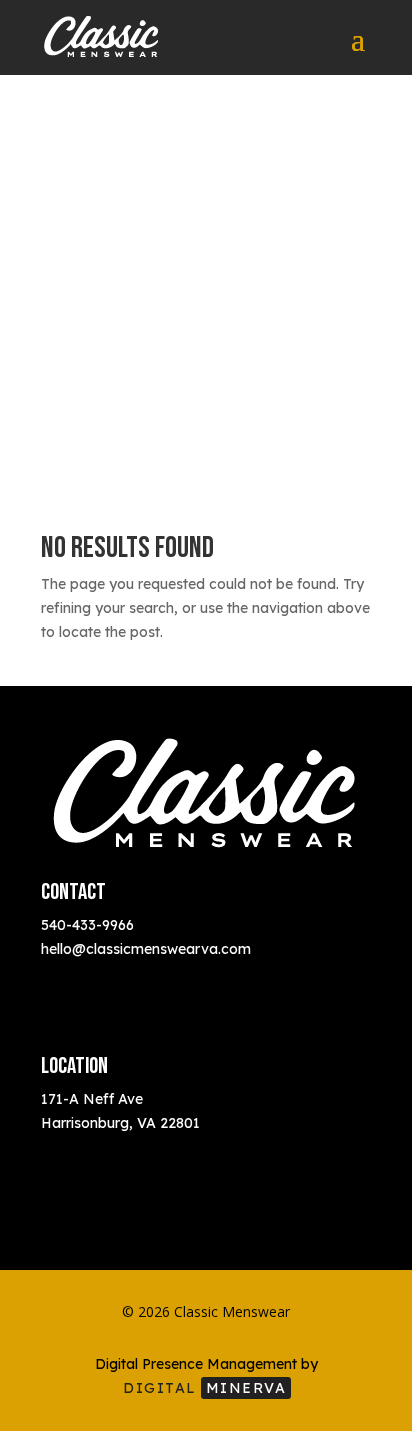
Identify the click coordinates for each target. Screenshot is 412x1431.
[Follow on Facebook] (111, 978)
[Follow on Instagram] (71, 978)
